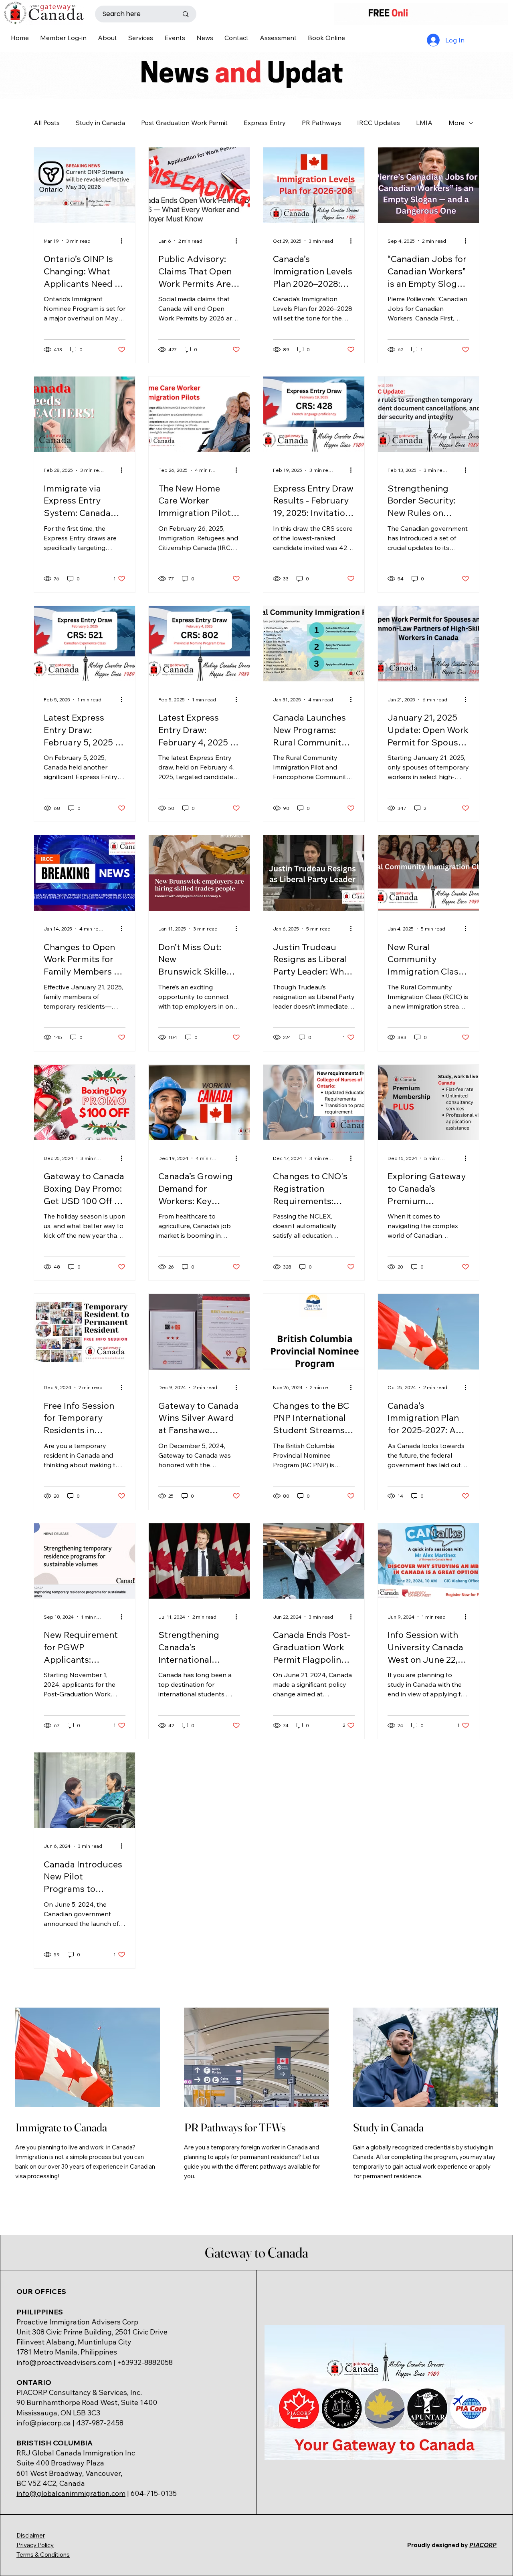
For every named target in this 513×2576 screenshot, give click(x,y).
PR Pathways (321, 123)
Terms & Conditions (43, 2555)
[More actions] (124, 241)
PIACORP (483, 2545)
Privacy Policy (35, 2545)
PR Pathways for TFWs (235, 2127)
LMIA (424, 123)
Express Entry (265, 123)
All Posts (47, 123)
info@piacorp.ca (44, 2423)
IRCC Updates (379, 123)
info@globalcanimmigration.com (71, 2493)
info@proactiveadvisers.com (64, 2362)
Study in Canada (100, 123)
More (456, 123)
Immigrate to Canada (61, 2127)
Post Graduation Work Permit (184, 123)
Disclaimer (31, 2535)
